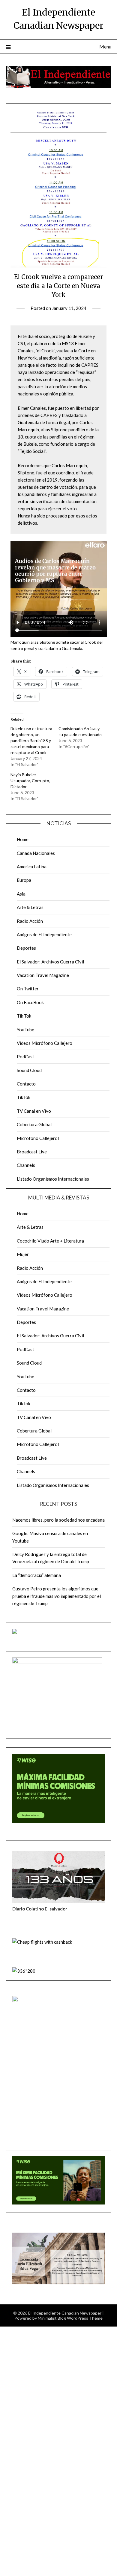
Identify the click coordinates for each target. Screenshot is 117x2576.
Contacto (26, 1084)
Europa (24, 880)
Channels (26, 1165)
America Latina (32, 867)
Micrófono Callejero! (38, 1138)
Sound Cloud (29, 1070)
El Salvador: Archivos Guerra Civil (50, 962)
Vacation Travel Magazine (43, 975)
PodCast (25, 1056)
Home (23, 839)
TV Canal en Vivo (34, 1111)
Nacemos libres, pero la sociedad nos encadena (58, 1520)
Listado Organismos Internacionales (53, 1179)
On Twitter (28, 989)
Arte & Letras (30, 907)
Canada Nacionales (36, 853)
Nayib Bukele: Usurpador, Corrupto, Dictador (30, 781)
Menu (105, 47)
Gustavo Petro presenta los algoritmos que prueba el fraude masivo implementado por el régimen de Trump (57, 1596)
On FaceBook (30, 1002)
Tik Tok (24, 1016)
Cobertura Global (34, 1124)
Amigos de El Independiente (44, 934)
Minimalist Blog (52, 2318)
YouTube (25, 1030)
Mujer (23, 1254)
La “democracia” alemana (37, 1575)
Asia (21, 894)
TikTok (24, 1097)
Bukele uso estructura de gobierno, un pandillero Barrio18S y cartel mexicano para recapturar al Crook (31, 740)
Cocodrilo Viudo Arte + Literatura (50, 1241)
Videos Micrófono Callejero (45, 1043)
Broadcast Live (32, 1152)
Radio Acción (30, 921)
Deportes (26, 948)
